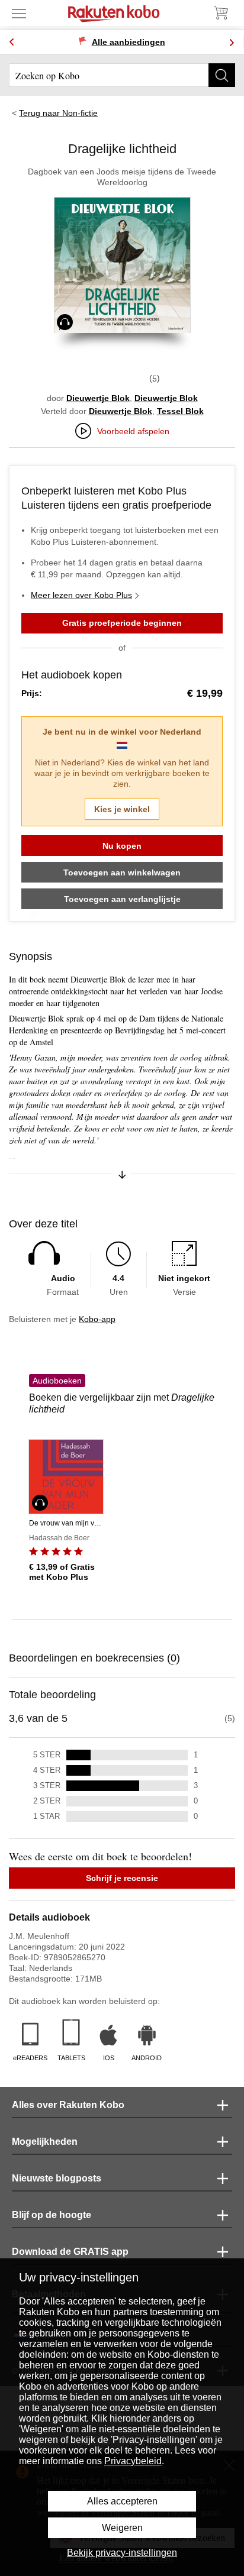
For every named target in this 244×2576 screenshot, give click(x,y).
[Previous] (12, 42)
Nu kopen (122, 846)
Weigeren (122, 2528)
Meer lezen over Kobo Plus (81, 595)
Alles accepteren (122, 2501)
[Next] (232, 42)
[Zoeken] (222, 75)
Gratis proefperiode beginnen (122, 623)
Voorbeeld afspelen (133, 431)
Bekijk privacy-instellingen (122, 2553)
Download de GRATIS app (70, 2252)
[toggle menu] (19, 13)
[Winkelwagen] (220, 13)
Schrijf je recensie (122, 1878)
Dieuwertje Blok (98, 398)
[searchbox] (122, 75)
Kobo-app (97, 1319)
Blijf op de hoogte (52, 2215)
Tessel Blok (180, 411)
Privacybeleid (133, 2461)
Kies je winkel (122, 809)
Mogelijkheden (45, 2142)
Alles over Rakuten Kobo (68, 2105)
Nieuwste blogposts (57, 2178)
